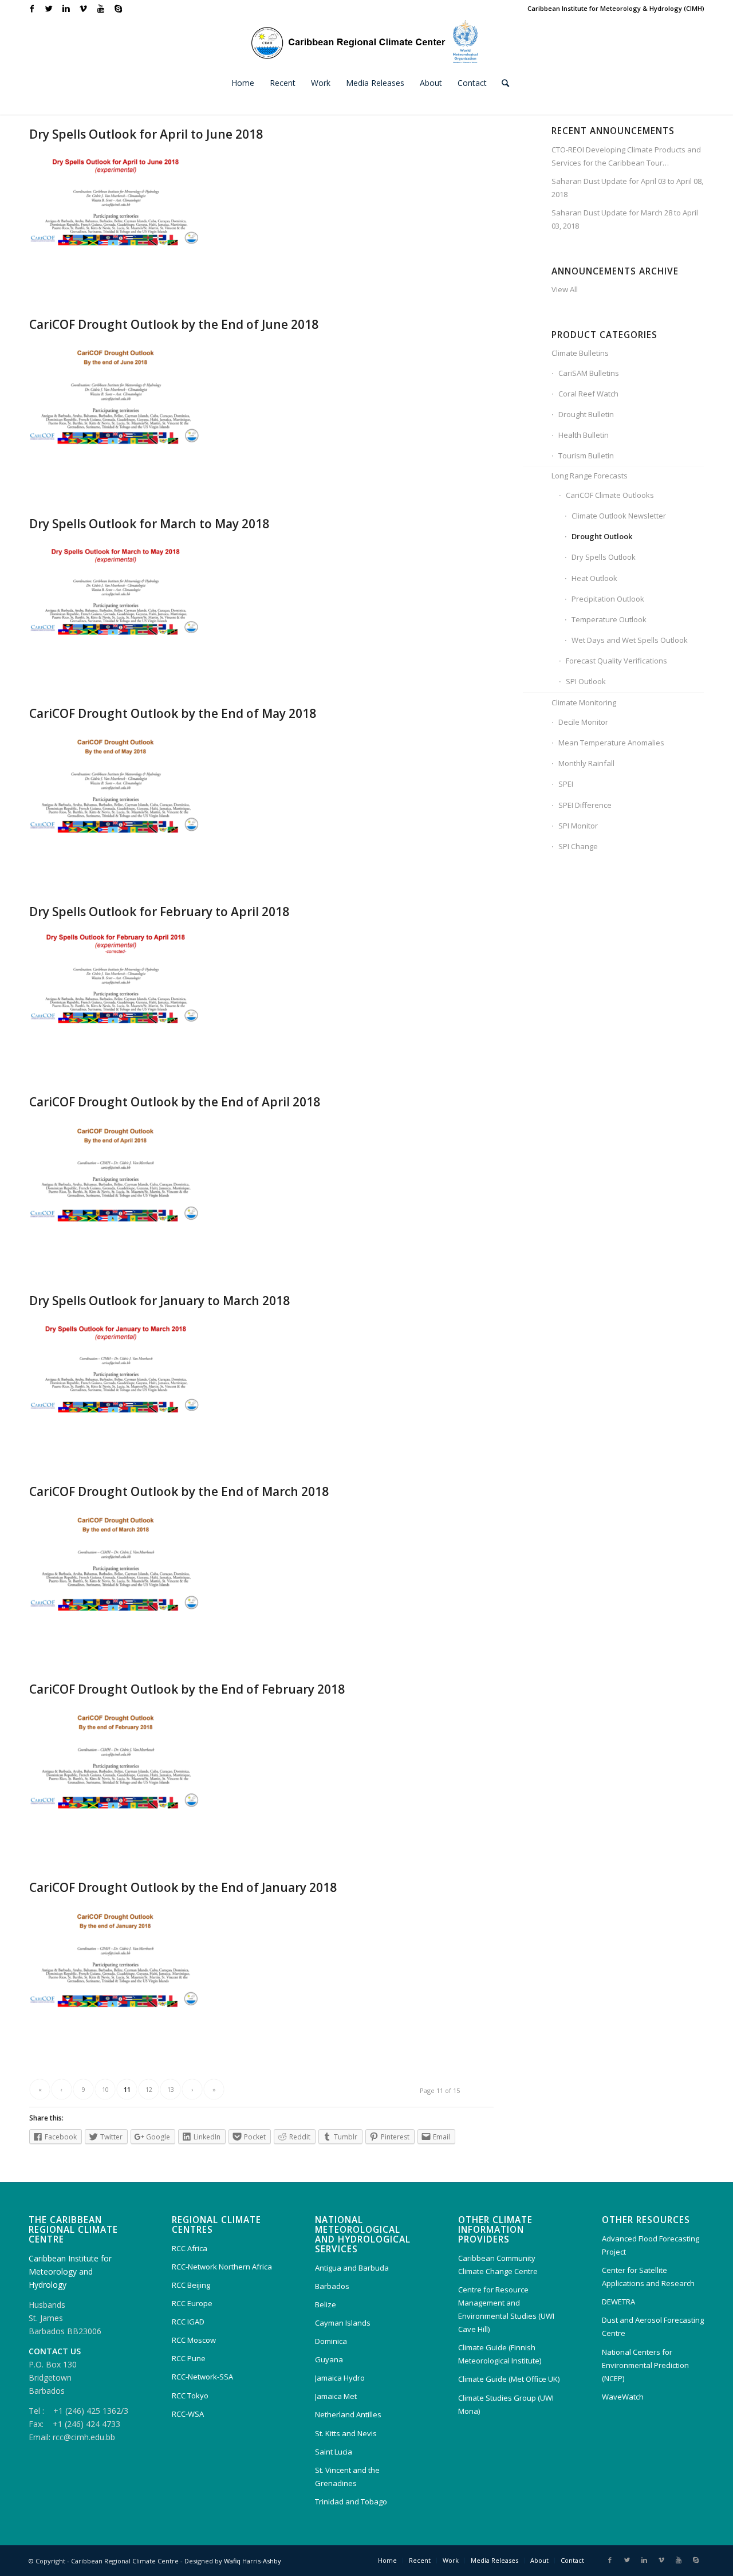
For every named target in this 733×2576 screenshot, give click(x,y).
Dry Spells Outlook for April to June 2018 (146, 134)
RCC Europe (192, 2303)
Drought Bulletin (586, 414)
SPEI (566, 784)
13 (171, 2089)
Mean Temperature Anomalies (611, 743)
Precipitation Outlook (608, 599)
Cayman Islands (343, 2323)
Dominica (331, 2341)
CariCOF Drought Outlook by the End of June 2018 (174, 324)
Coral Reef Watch (588, 394)
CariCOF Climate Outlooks (610, 495)
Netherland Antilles (348, 2414)
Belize (326, 2304)
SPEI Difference (585, 805)
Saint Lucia (334, 2452)
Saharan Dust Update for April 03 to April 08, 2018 (627, 188)
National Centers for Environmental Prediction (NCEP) (645, 2365)
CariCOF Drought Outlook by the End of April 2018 (175, 1102)
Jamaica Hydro (340, 2378)
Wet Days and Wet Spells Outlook (630, 640)
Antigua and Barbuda (352, 2268)
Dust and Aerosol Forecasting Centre (653, 2326)
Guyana (329, 2359)
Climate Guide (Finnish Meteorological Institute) (500, 2354)
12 (149, 2089)
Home (387, 2560)
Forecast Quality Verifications (616, 661)
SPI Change (578, 846)
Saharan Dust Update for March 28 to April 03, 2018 (625, 219)
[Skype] (118, 9)
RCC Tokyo (190, 2396)
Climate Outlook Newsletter (619, 516)
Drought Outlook (602, 536)
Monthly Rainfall (586, 763)
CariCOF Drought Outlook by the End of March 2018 (179, 1491)
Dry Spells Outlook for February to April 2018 (159, 912)
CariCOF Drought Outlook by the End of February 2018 (187, 1689)
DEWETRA (618, 2302)
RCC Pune (189, 2358)
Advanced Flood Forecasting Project (651, 2245)
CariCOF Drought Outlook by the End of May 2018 (173, 713)
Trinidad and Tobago (351, 2502)
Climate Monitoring (584, 702)
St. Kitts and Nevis (346, 2433)
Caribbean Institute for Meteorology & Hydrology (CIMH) (616, 8)
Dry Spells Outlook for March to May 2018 (149, 524)
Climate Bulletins (580, 353)
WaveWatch (623, 2397)
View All (565, 289)
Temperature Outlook (609, 619)
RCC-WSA (188, 2414)
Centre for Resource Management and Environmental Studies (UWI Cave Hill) (506, 2309)
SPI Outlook (586, 681)
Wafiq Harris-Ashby (253, 2561)
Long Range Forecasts (590, 476)
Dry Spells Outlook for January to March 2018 (159, 1301)
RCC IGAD (188, 2322)
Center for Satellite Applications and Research (648, 2277)
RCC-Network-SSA (202, 2377)
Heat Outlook (594, 578)
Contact (572, 2560)
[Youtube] (101, 9)
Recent (420, 2560)
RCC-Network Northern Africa (222, 2267)
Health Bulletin (584, 435)
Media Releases (494, 2560)
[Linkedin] (66, 9)
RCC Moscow (194, 2340)
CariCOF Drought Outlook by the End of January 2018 (183, 1887)
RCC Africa (190, 2248)
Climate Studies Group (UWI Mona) (506, 2404)
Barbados (332, 2286)
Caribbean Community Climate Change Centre (498, 2265)
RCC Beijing (191, 2285)
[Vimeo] (83, 9)
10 (105, 2089)
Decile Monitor (583, 722)
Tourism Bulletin (586, 455)
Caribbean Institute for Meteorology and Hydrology (70, 2271)
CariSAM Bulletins (589, 373)
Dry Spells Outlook (604, 557)
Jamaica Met (336, 2396)
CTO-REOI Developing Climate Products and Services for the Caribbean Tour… (626, 156)
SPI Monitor (578, 826)
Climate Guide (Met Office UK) (509, 2379)
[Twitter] (49, 9)
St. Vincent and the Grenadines (347, 2477)
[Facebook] (32, 9)
